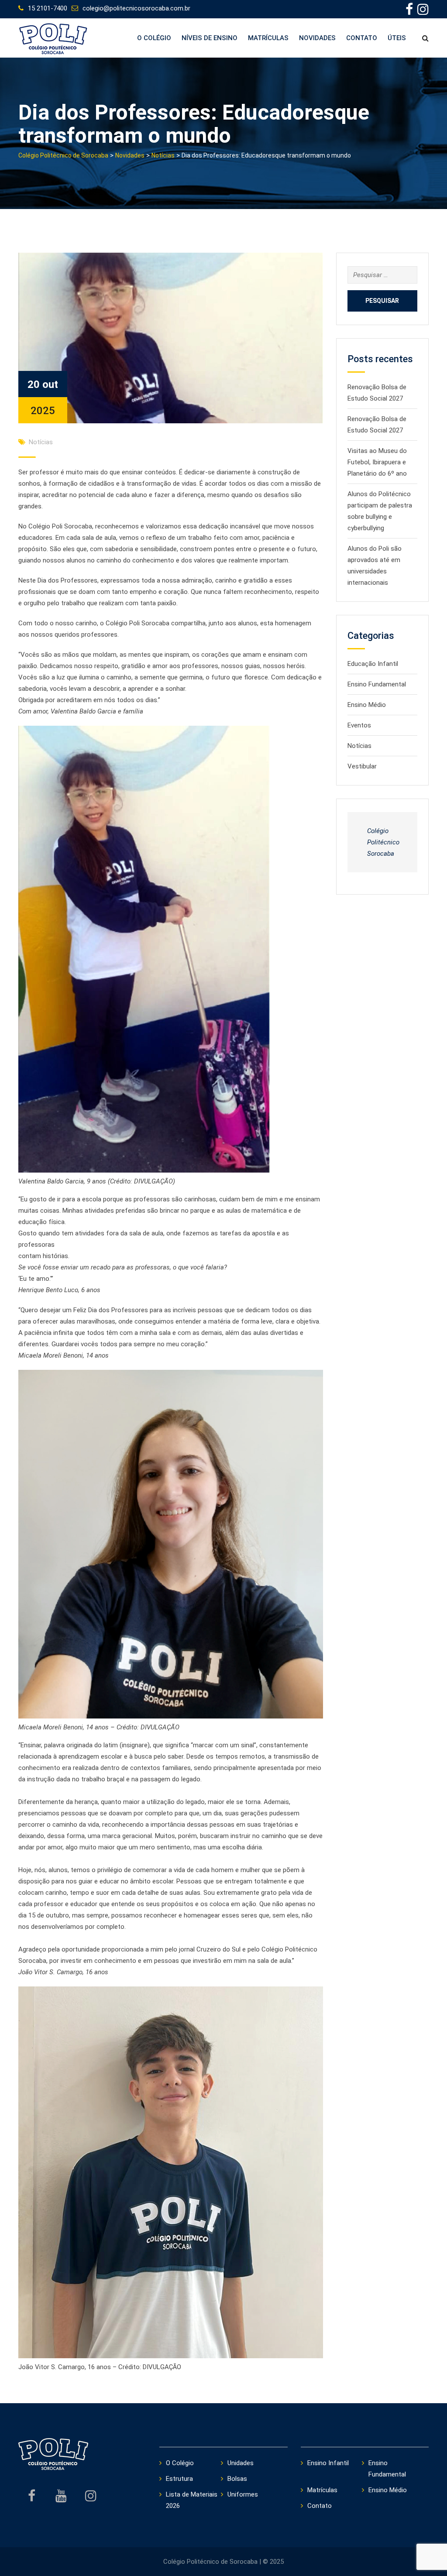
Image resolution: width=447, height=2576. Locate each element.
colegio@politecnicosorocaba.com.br (136, 8)
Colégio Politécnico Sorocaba (383, 842)
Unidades (241, 2463)
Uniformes (243, 2494)
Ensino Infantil (328, 2463)
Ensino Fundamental (377, 684)
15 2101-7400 (48, 8)
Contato (362, 38)
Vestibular (362, 766)
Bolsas (237, 2479)
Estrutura (179, 2479)
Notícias (41, 442)
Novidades (317, 38)
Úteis (397, 38)
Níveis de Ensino (210, 38)
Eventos (359, 725)
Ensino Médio (367, 705)
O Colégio (154, 38)
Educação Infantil (373, 664)
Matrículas (268, 38)
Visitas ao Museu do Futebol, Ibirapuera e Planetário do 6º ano (377, 462)
